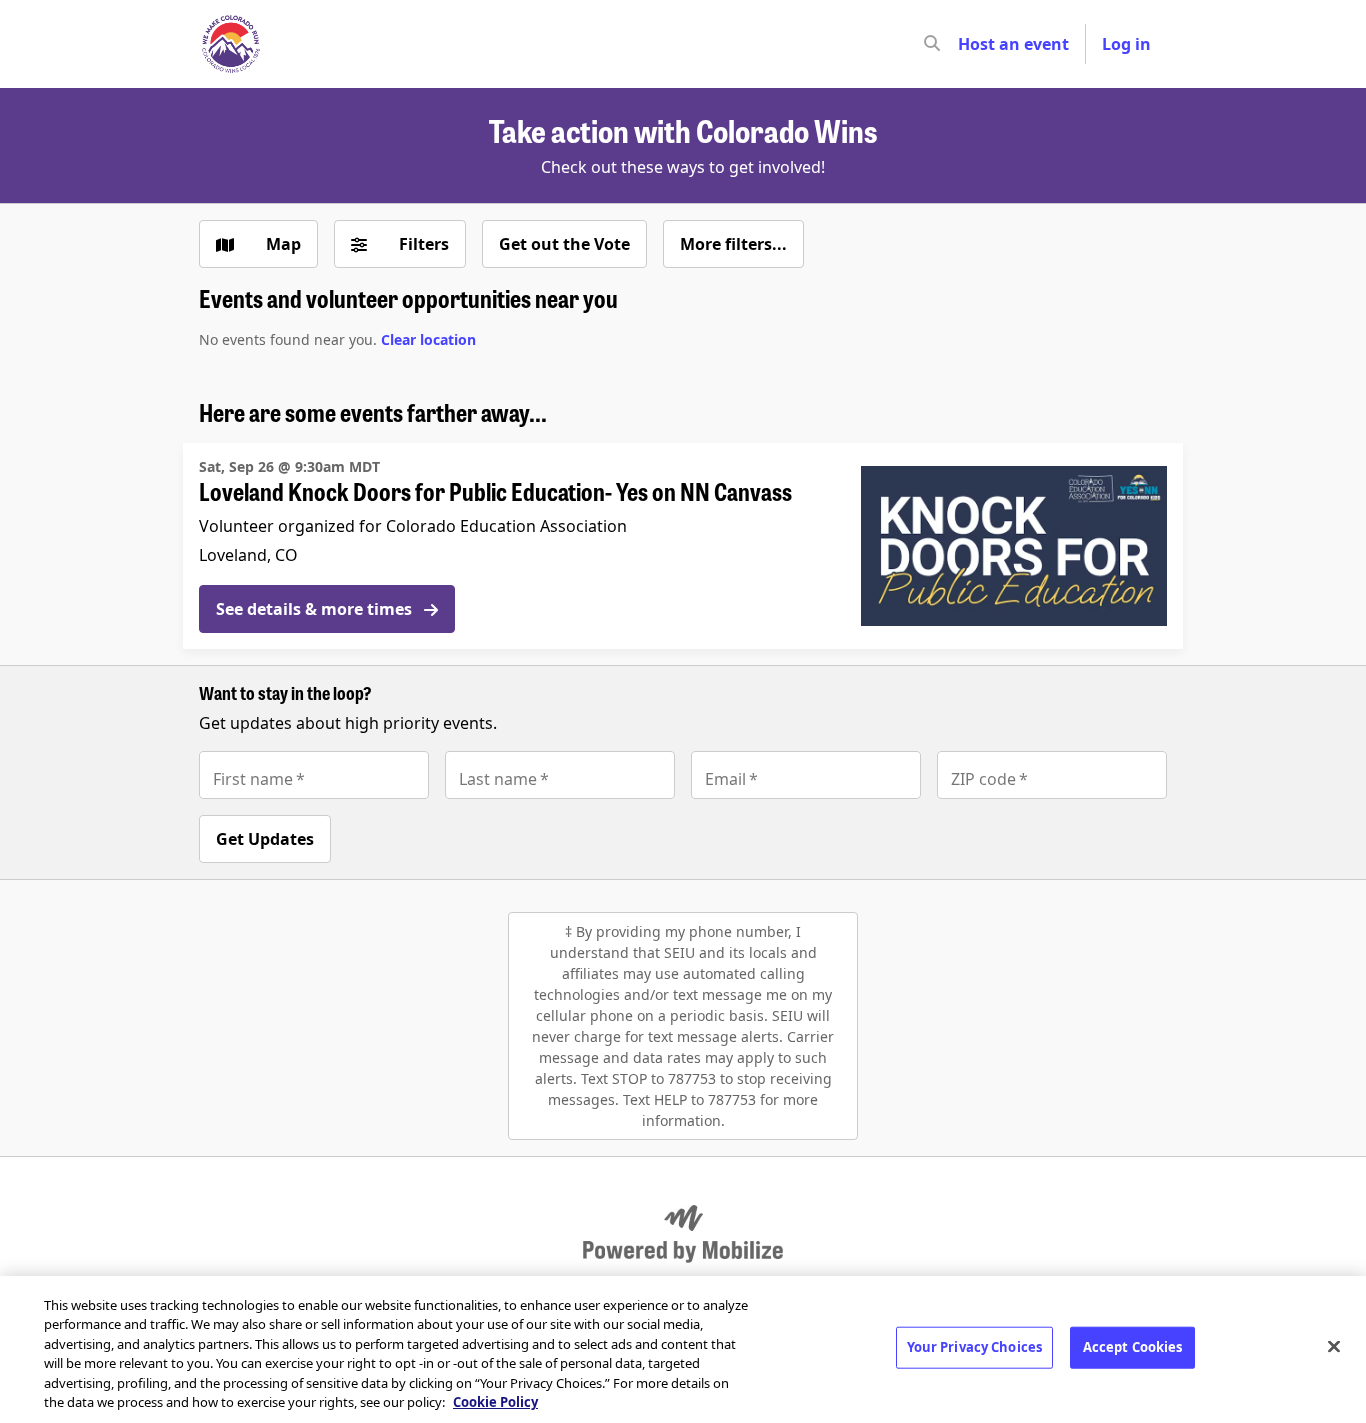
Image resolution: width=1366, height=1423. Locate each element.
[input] (968, 44)
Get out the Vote (564, 244)
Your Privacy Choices (975, 1347)
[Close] (1334, 1347)
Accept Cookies (1133, 1347)
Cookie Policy (495, 1402)
